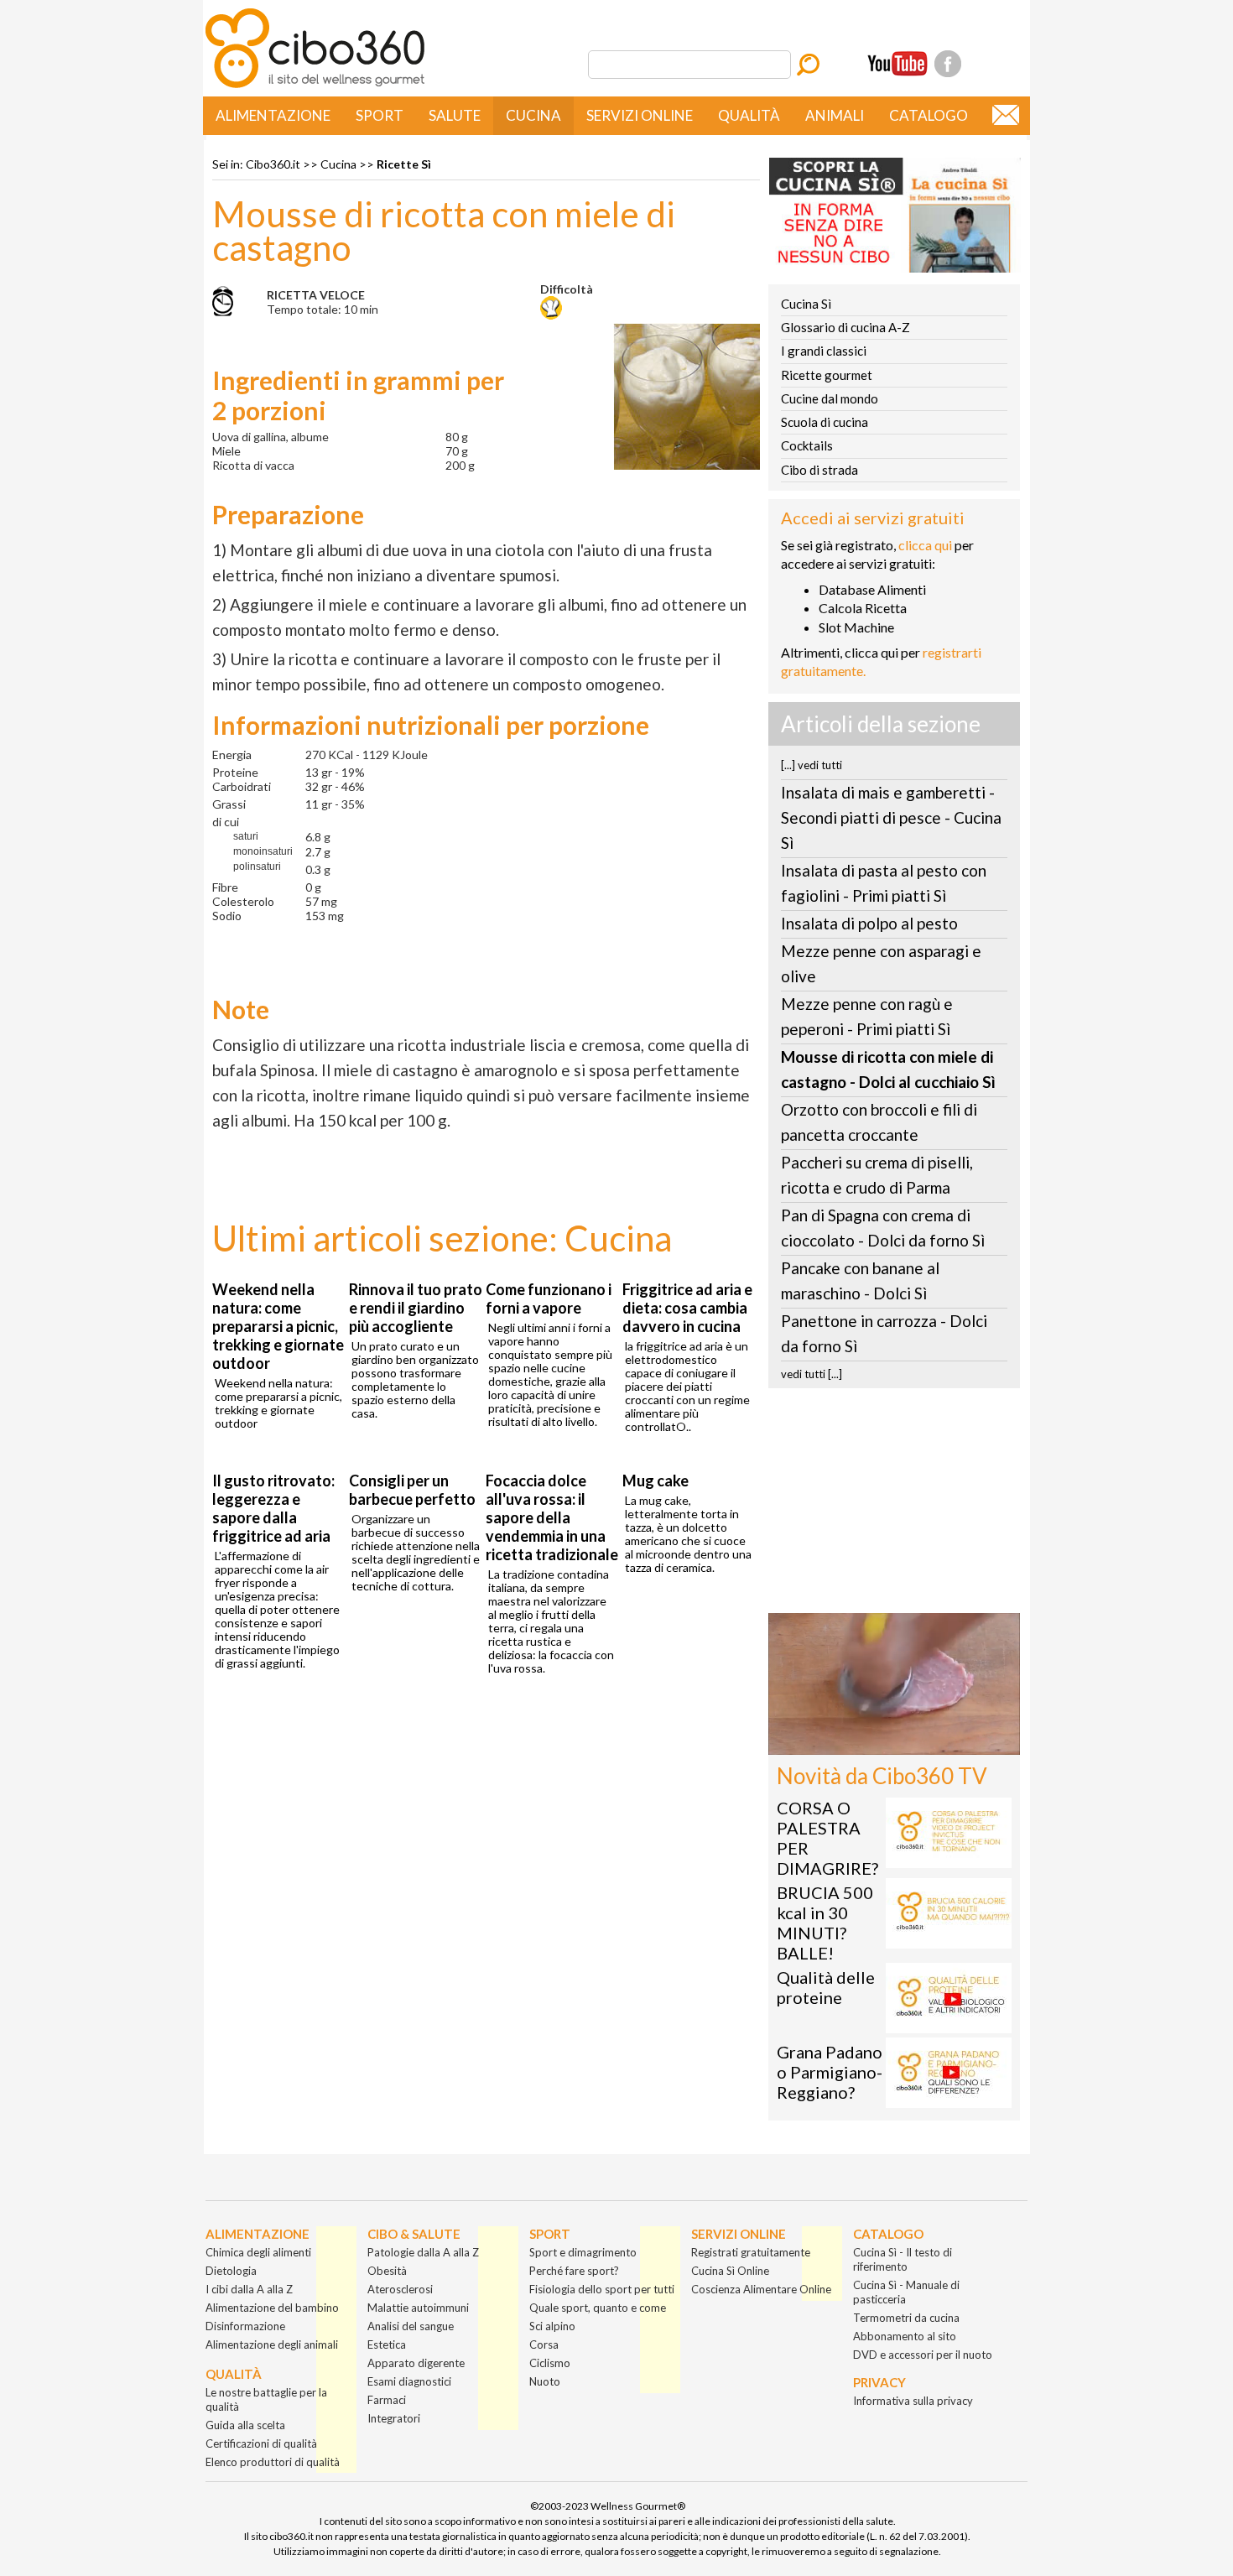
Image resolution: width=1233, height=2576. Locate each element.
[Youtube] (897, 64)
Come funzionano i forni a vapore (549, 1298)
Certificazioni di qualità (261, 2443)
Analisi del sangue (411, 2326)
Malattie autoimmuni (418, 2308)
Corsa (544, 2344)
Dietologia (231, 2271)
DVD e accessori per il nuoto (923, 2355)
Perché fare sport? (574, 2271)
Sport (380, 115)
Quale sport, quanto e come (598, 2308)
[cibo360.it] (315, 86)
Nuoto (545, 2381)
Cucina (533, 115)
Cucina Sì (806, 304)
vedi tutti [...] (812, 1374)
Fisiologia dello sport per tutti (602, 2289)
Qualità (749, 115)
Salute (455, 115)
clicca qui (925, 545)
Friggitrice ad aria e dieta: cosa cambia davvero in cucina (687, 1308)
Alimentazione (273, 115)
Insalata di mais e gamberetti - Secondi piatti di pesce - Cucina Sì (891, 817)
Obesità (387, 2271)
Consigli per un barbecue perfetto (412, 1490)
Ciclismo (550, 2363)
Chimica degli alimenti (258, 2252)
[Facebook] (948, 64)
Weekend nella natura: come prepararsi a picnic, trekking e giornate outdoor (278, 1326)
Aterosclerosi (400, 2289)
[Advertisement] (894, 1506)
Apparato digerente (416, 2363)
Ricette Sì (404, 164)
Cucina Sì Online (730, 2271)
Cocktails (807, 445)
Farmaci (387, 2400)
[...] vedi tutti (812, 765)
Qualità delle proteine (826, 1987)
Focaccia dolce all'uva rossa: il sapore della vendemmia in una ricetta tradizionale (552, 1517)
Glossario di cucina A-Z (845, 327)
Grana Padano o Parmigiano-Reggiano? (830, 2072)
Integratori (394, 2418)
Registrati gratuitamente (751, 2252)
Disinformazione (245, 2326)
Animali (835, 115)
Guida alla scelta (245, 2425)
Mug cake (656, 1481)
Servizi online (640, 115)
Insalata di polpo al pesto (869, 923)
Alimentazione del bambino (272, 2308)
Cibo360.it (273, 164)
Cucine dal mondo (830, 398)
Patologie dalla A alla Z (423, 2252)
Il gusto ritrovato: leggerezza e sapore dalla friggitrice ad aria (273, 1508)
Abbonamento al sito (905, 2336)
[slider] (876, 1742)
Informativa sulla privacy (913, 2401)
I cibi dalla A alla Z (249, 2289)
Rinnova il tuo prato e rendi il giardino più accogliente (416, 1308)
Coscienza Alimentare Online (761, 2289)
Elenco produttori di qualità (273, 2462)
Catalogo (929, 115)
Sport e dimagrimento (583, 2252)
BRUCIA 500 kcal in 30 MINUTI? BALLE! (825, 1923)
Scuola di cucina (825, 422)
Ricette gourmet (827, 375)
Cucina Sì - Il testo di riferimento (903, 2259)
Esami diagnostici (409, 2381)
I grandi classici (824, 351)
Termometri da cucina (906, 2318)
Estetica (387, 2344)
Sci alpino (552, 2326)
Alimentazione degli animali (272, 2344)
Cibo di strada (819, 470)
